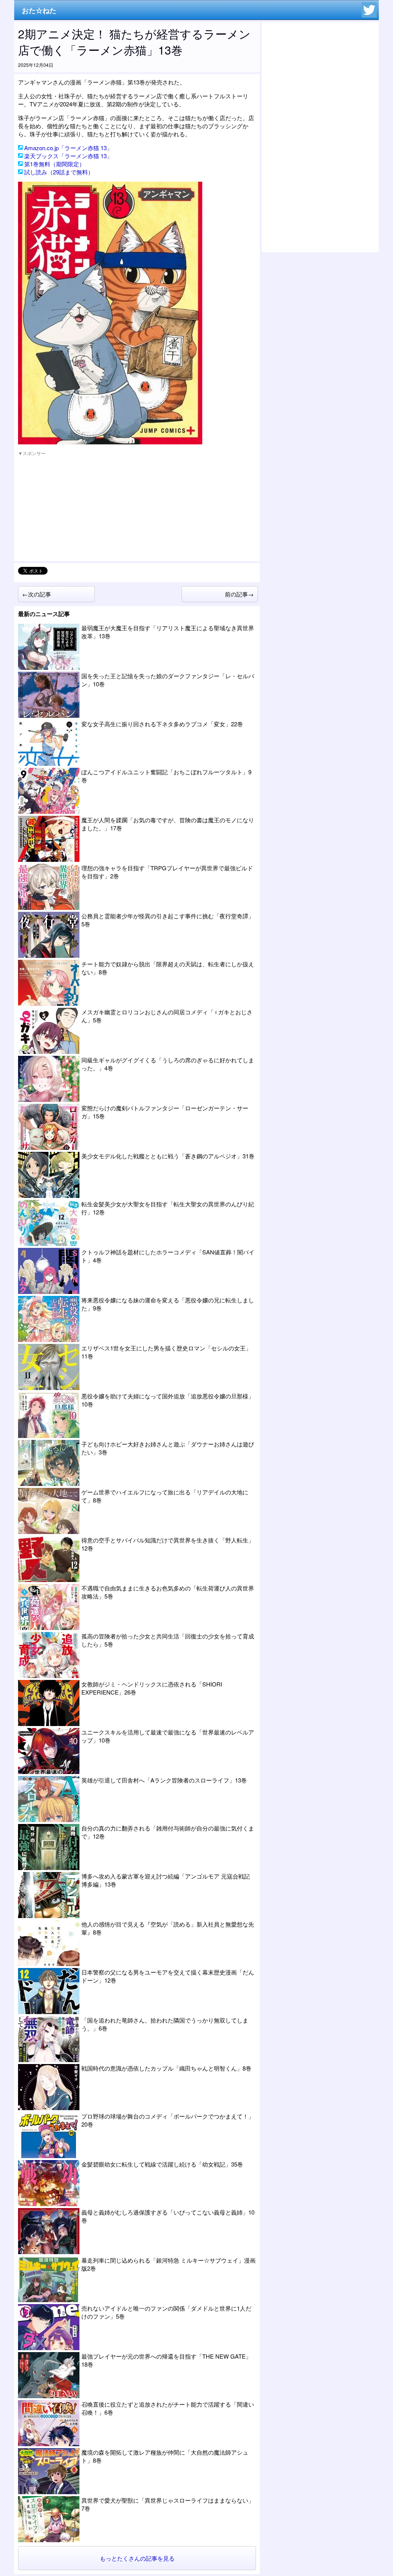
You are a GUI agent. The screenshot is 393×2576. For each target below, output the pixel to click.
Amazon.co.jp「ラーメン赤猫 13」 (68, 148)
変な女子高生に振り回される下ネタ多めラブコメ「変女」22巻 (162, 724)
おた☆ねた (39, 10)
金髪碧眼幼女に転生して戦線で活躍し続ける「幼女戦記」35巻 (162, 2164)
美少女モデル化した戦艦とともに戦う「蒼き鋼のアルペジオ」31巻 (168, 1156)
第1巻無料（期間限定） (54, 164)
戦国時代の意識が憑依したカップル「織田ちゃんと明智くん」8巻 (166, 2068)
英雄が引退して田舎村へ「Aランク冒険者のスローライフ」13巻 (164, 1780)
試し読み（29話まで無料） (59, 172)
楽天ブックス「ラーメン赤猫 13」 (68, 156)
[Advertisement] (76, 509)
